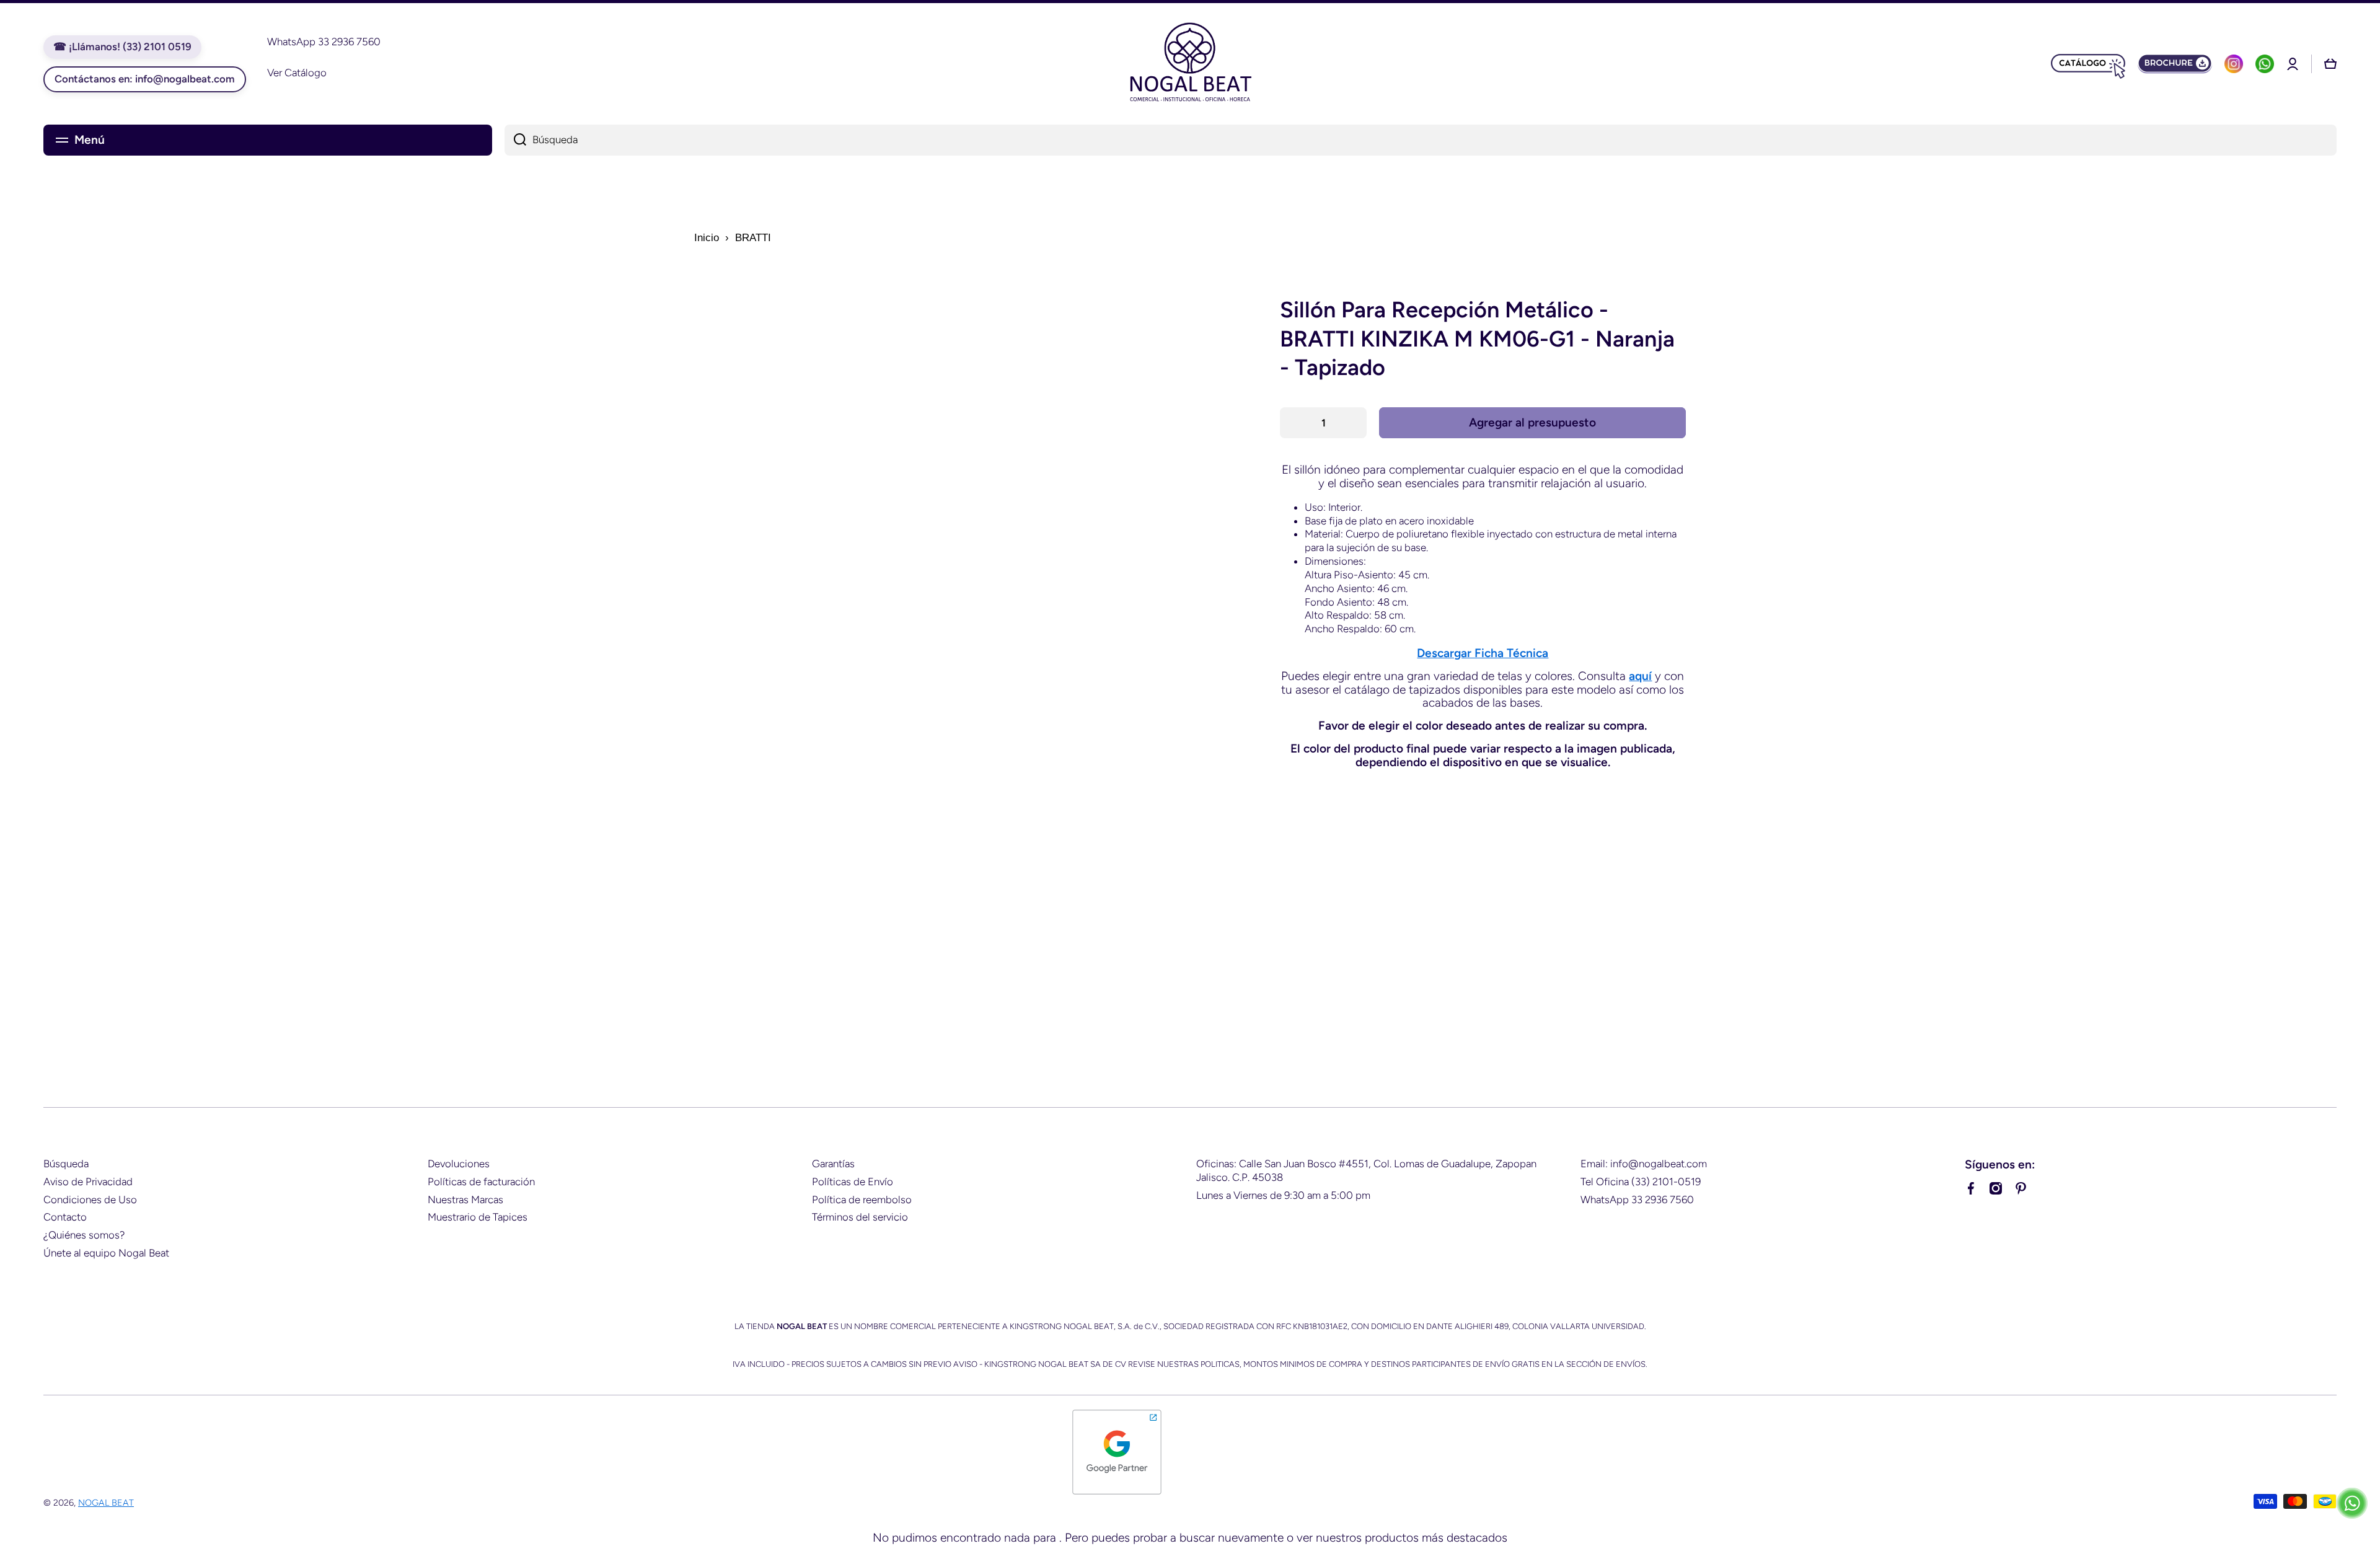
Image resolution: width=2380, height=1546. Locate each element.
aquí (1640, 676)
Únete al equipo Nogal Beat (106, 1253)
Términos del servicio (860, 1217)
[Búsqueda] (515, 140)
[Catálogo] (2088, 64)
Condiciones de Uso (90, 1199)
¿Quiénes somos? (84, 1235)
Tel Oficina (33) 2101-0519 (1641, 1182)
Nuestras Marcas (465, 1199)
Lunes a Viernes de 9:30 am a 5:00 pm (1283, 1195)
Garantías (833, 1164)
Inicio (707, 238)
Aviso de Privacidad (88, 1182)
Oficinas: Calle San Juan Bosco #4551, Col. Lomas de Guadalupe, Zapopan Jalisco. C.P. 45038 (1366, 1170)
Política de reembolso (862, 1199)
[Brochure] (2175, 64)
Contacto (65, 1217)
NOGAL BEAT (106, 1503)
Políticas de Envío (853, 1182)
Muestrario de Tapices (478, 1217)
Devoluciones (459, 1164)
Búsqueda (66, 1164)
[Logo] (1190, 64)
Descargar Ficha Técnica (1483, 653)
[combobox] (1421, 140)
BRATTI (753, 238)
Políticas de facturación (481, 1182)
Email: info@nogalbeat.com (1644, 1164)
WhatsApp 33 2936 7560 (1637, 1199)
